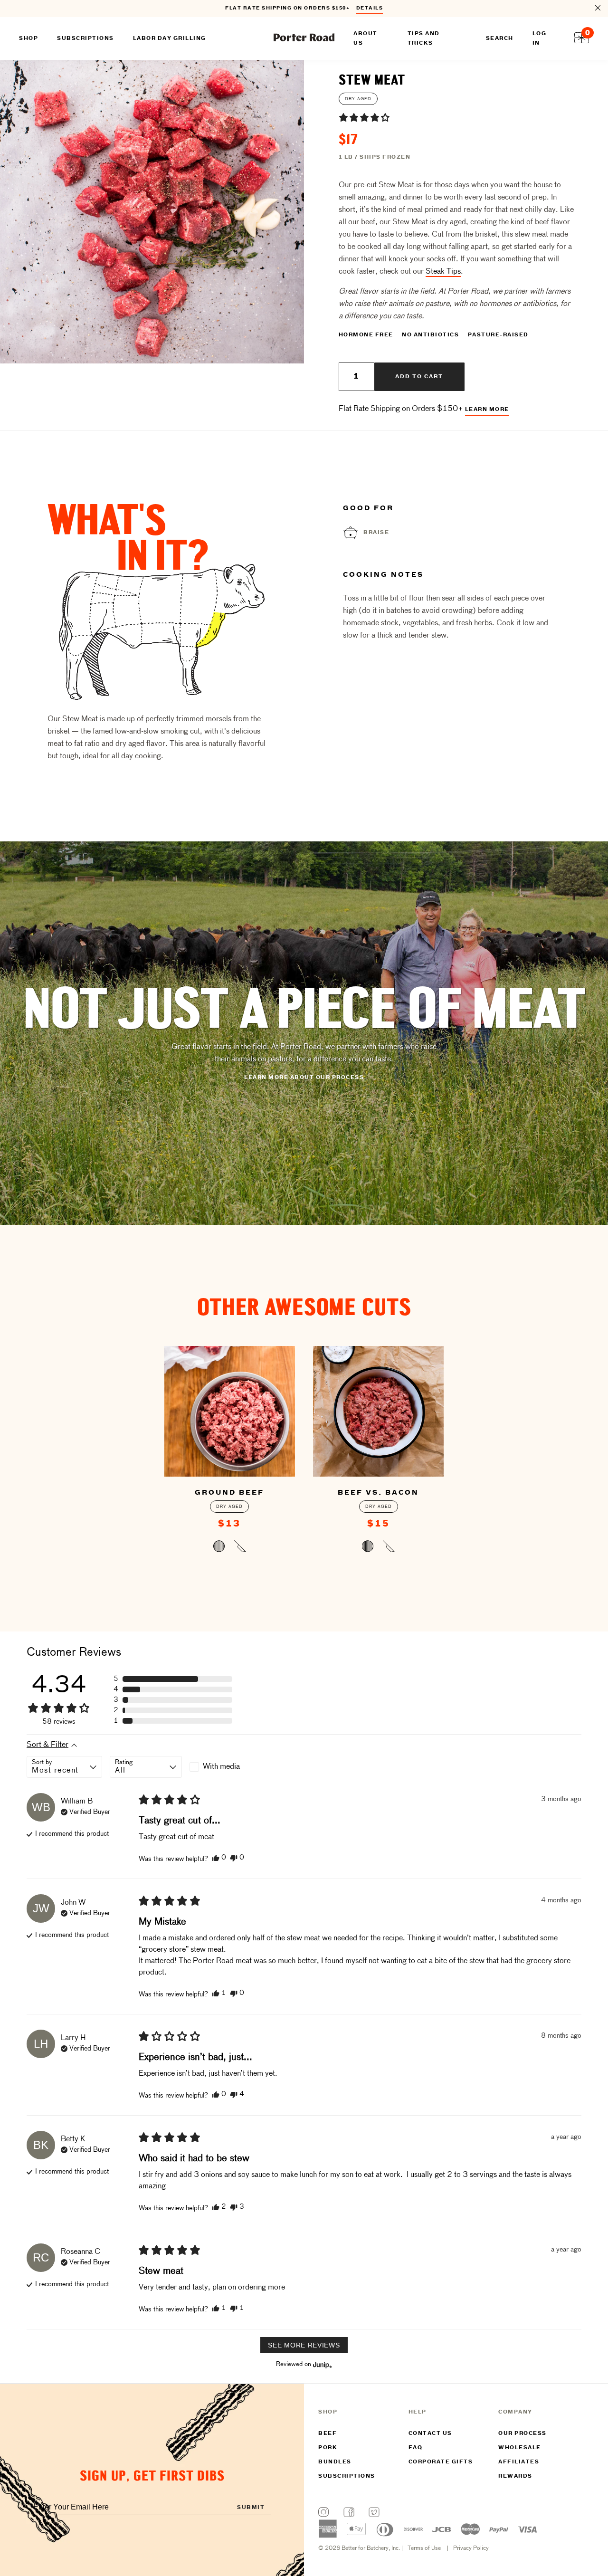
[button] (364, 117)
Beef (328, 2433)
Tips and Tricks (424, 38)
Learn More (487, 410)
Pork (328, 2448)
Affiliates (519, 2462)
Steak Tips (443, 272)
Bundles (335, 2462)
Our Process (522, 2433)
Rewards (515, 2476)
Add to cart (419, 377)
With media (221, 1767)
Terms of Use (424, 2548)
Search (500, 38)
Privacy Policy (471, 2548)
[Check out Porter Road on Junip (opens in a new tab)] (322, 2365)
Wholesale (520, 2448)
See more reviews (304, 2345)
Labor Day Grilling (170, 38)
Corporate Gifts (441, 2462)
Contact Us (430, 2433)
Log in (540, 38)
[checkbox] (226, 1767)
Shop (28, 38)
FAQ (416, 2448)
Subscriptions (347, 2476)
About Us (366, 38)
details (370, 8)
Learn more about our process (304, 1078)
